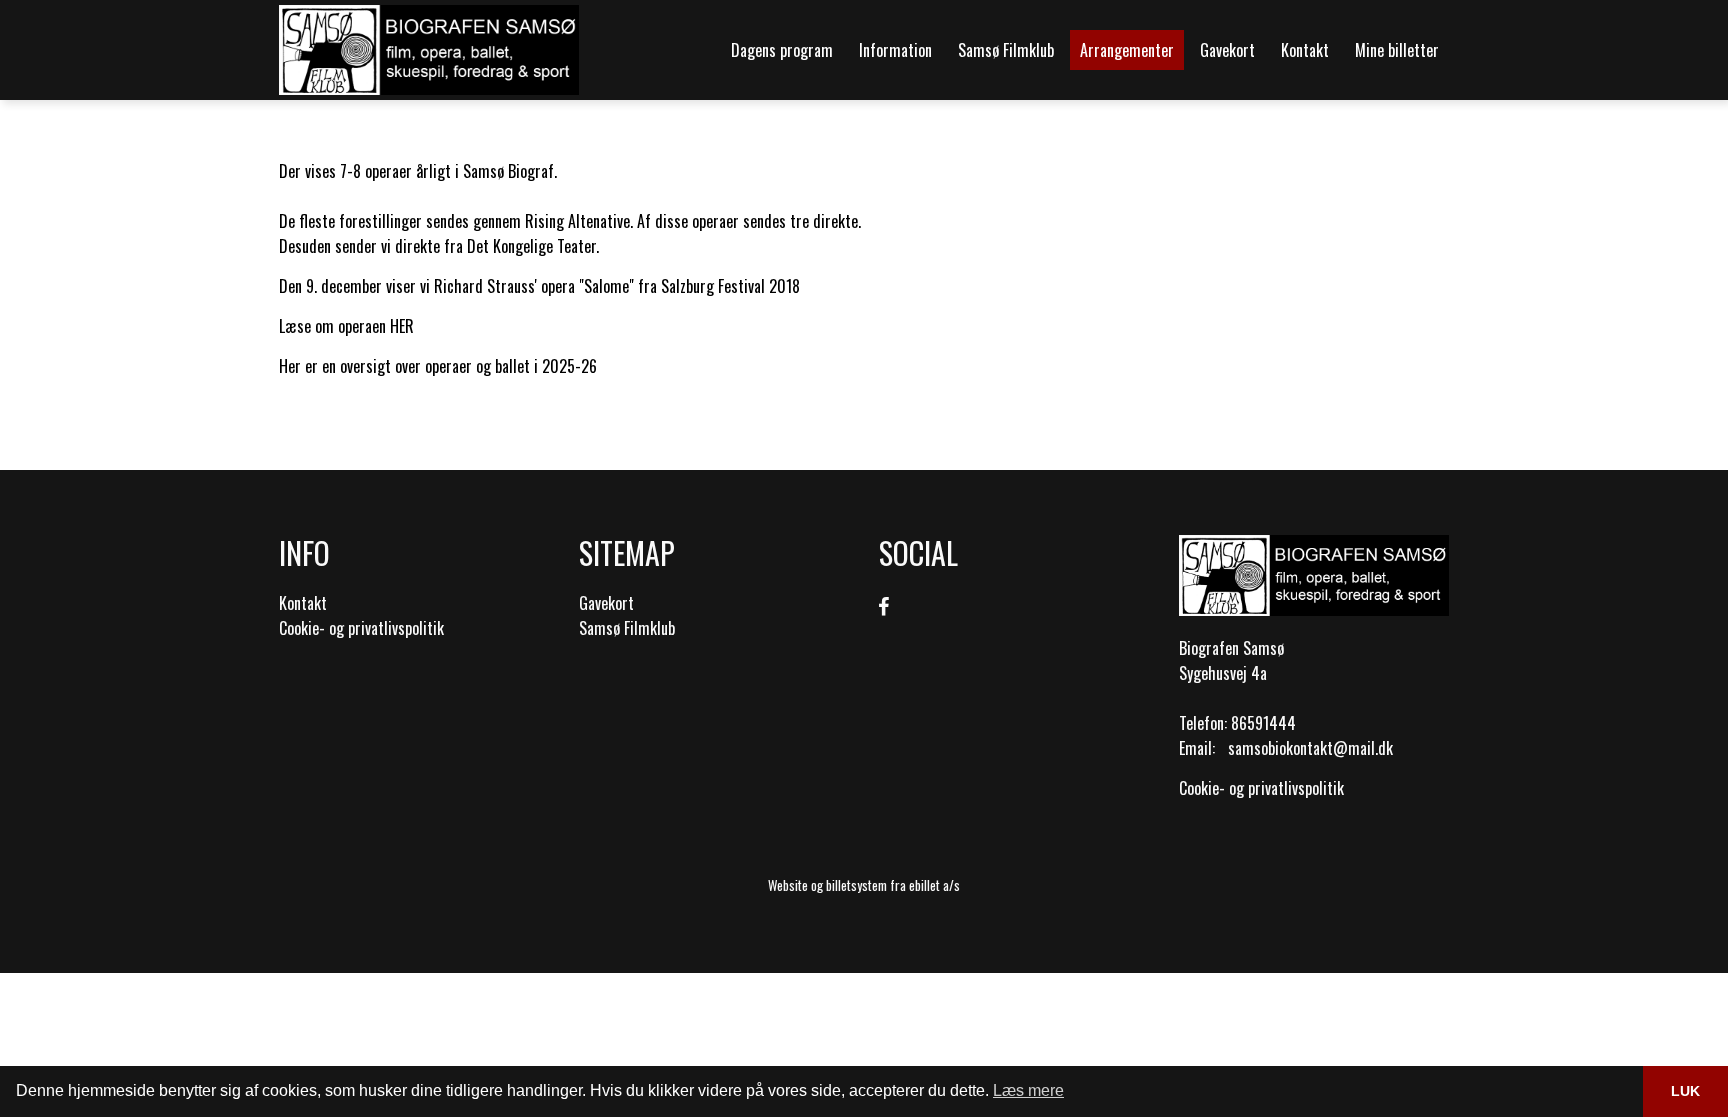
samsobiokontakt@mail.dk (1310, 748)
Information (895, 50)
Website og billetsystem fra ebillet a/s (864, 885)
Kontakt (1305, 50)
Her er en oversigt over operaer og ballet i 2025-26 (438, 366)
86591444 (1263, 723)
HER (402, 326)
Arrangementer (1127, 50)
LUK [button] (1685, 1091)
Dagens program (782, 50)
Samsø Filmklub (1006, 50)
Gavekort (1227, 50)
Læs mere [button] (1028, 1090)
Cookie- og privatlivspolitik (361, 628)
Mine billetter (1397, 50)
